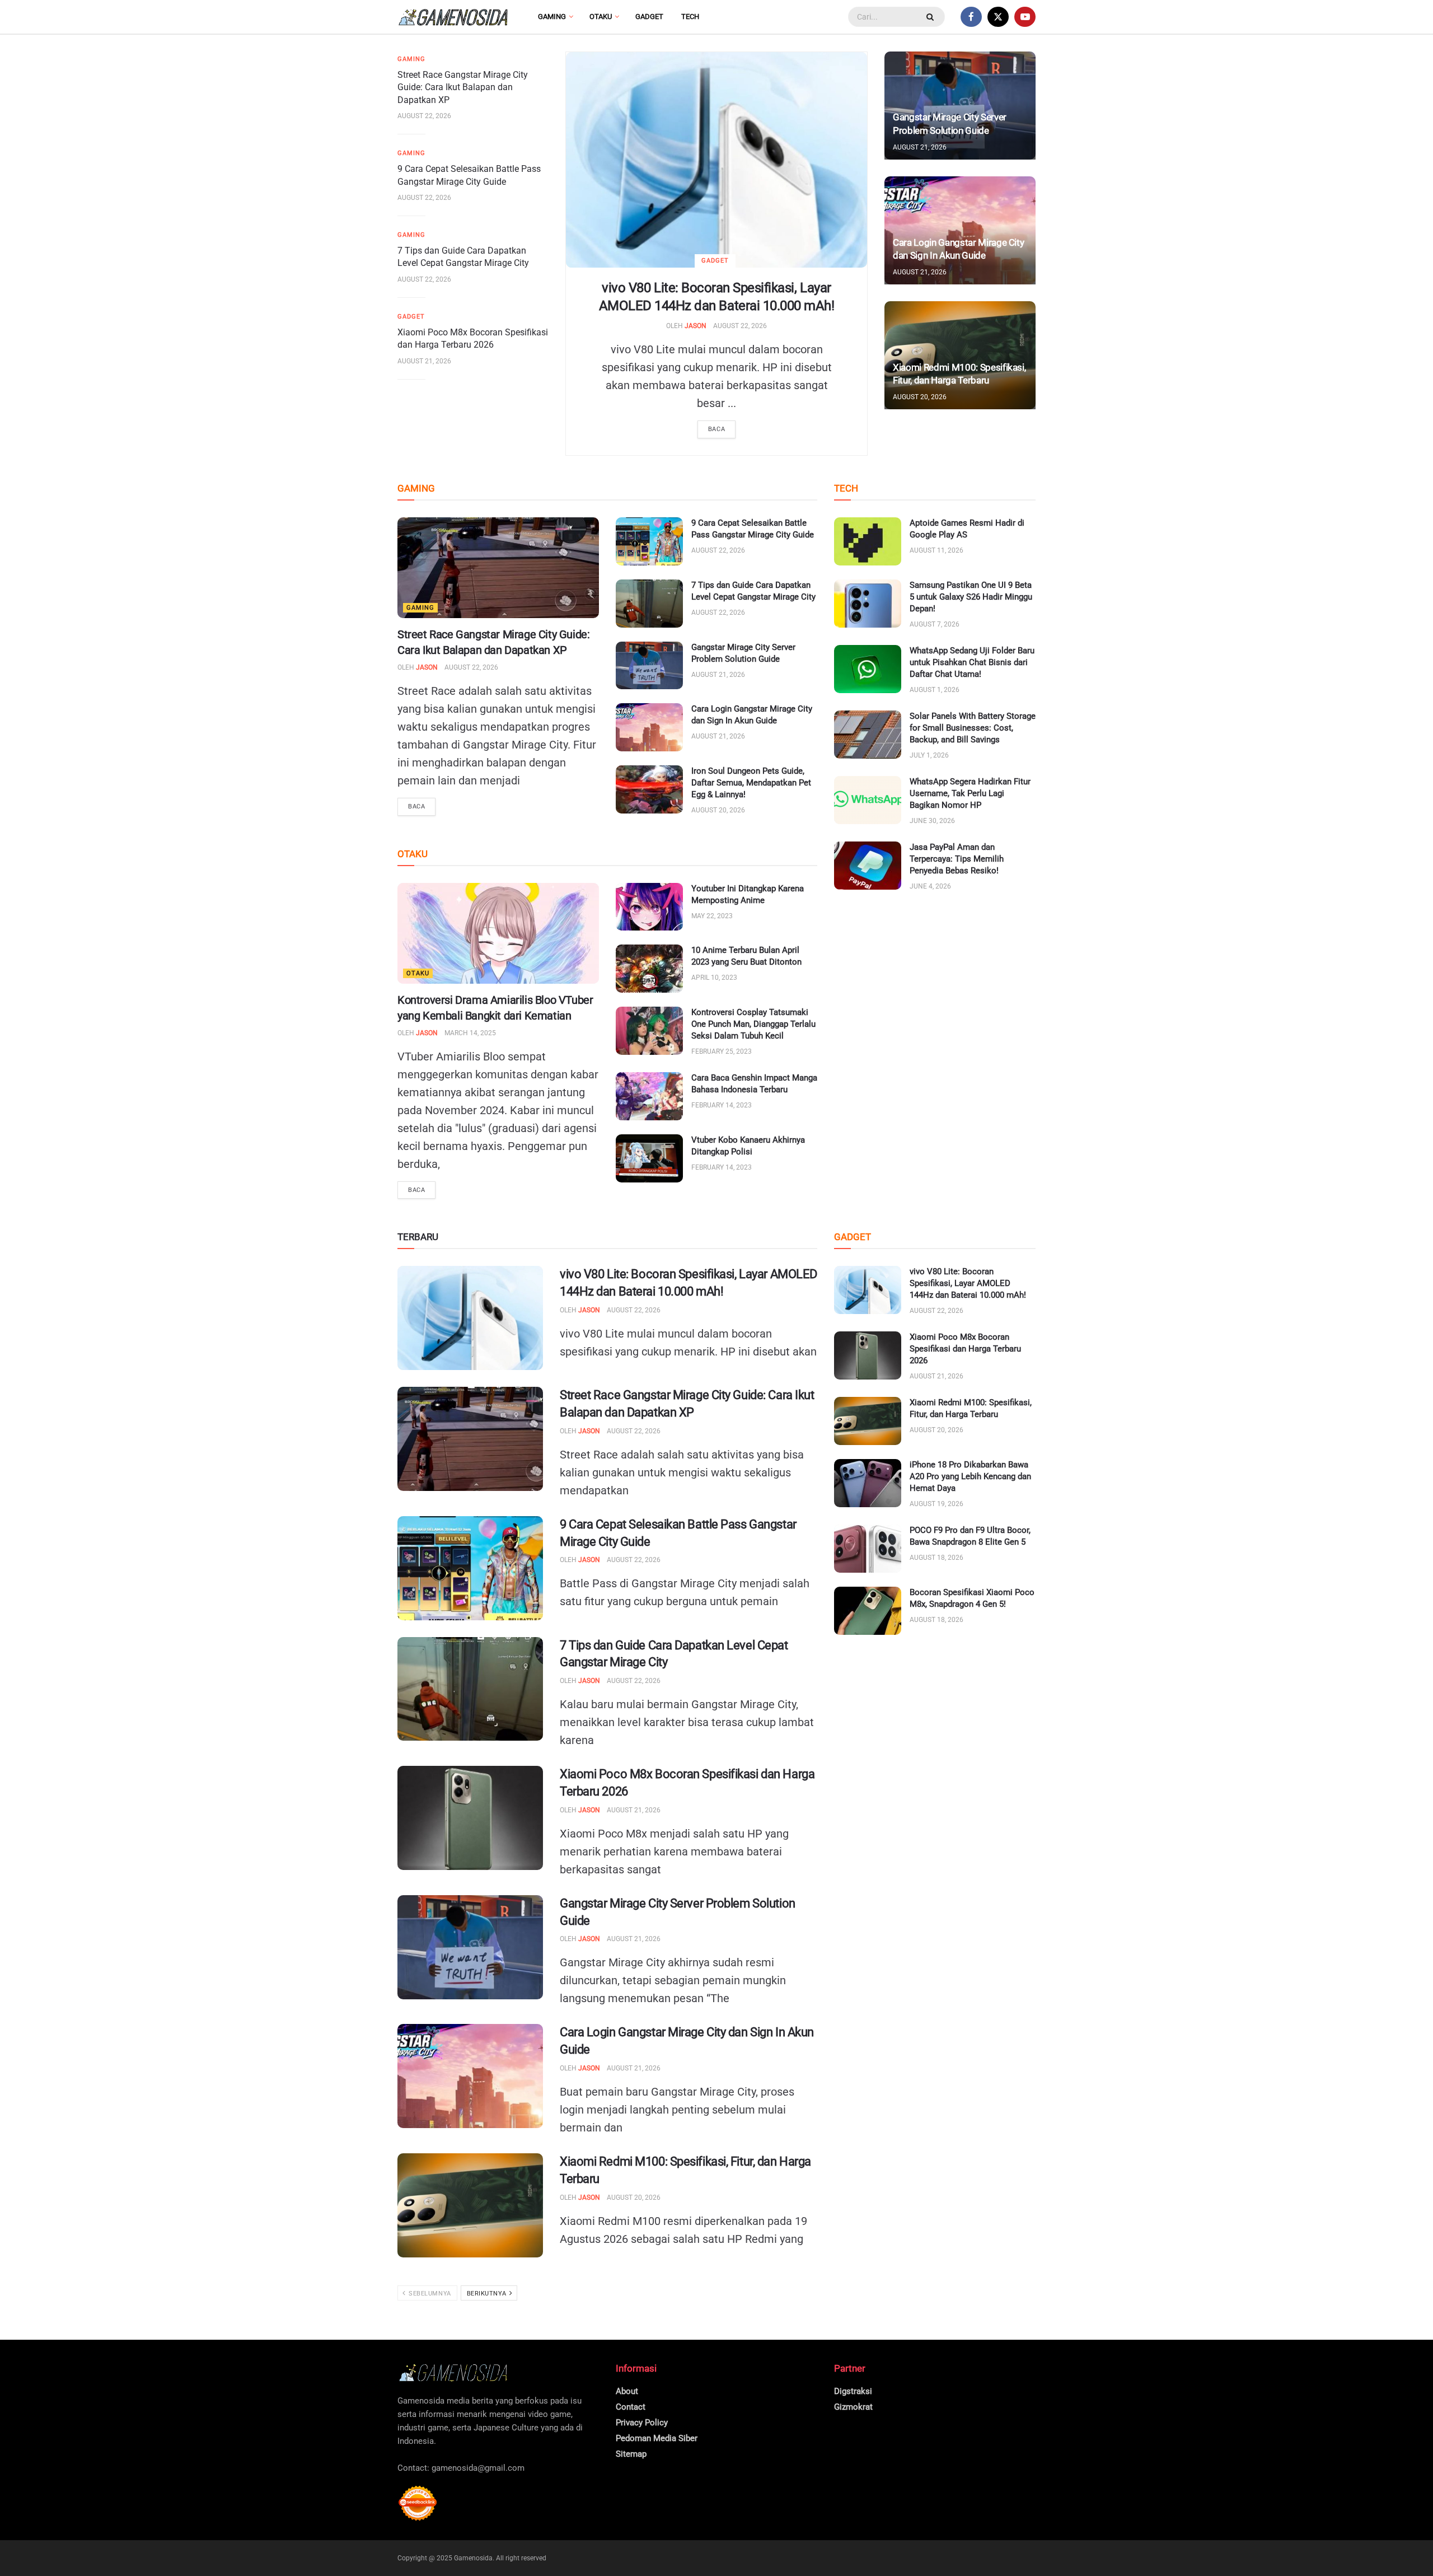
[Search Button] (931, 17)
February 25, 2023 (722, 1051)
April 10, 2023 (714, 978)
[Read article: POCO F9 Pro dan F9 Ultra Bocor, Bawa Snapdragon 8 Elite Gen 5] (868, 1549)
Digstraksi (853, 2391)
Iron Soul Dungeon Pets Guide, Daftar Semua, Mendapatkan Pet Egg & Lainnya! (751, 783)
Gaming (552, 17)
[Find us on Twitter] (998, 17)
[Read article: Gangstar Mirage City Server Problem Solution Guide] (649, 666)
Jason (696, 326)
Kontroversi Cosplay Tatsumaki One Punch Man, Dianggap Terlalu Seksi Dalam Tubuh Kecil (753, 1024)
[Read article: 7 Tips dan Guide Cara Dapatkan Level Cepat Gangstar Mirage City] (649, 604)
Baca (716, 429)
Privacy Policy (642, 2423)
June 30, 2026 (932, 821)
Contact (631, 2407)
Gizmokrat (853, 2407)
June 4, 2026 (930, 886)
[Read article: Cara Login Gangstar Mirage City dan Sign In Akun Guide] (649, 727)
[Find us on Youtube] (1025, 17)
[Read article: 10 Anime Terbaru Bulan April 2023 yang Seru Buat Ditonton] (649, 969)
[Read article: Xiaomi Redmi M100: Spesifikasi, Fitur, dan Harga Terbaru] (470, 2205)
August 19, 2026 (936, 1504)
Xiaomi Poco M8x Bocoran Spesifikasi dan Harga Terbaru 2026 (965, 1349)
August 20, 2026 (920, 397)
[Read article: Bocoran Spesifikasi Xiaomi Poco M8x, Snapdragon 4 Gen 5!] (868, 1611)
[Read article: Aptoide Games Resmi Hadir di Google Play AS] (868, 541)
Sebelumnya (429, 2294)
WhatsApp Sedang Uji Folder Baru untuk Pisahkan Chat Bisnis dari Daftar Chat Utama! (972, 662)
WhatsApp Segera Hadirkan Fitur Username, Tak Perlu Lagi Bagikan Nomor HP (970, 793)
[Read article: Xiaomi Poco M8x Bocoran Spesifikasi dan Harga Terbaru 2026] (470, 1818)
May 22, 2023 (712, 916)
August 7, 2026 (935, 624)
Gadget (649, 17)
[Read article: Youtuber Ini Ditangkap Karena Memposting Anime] (649, 907)
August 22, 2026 (740, 326)
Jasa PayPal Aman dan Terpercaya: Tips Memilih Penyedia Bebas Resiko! (957, 859)
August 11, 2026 (936, 550)
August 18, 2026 (936, 1558)
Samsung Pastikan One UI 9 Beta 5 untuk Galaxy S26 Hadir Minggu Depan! (971, 597)
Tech (690, 17)
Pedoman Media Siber (657, 2438)
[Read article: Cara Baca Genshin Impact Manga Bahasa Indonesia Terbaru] (649, 1096)
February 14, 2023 (722, 1105)
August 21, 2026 (424, 361)
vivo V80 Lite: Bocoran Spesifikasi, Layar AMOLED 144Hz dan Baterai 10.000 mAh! (968, 1283)
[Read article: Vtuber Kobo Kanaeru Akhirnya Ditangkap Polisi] (649, 1158)
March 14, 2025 (470, 1033)
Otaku (601, 17)
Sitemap (631, 2454)
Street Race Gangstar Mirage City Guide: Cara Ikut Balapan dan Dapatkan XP (463, 87)
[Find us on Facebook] (971, 17)
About (627, 2391)
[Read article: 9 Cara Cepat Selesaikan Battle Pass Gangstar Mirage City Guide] (649, 541)
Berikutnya (488, 2294)
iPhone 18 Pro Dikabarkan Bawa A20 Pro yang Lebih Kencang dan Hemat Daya (970, 1476)
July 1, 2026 (929, 755)
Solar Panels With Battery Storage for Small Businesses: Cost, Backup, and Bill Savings (973, 728)
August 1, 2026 (935, 690)
